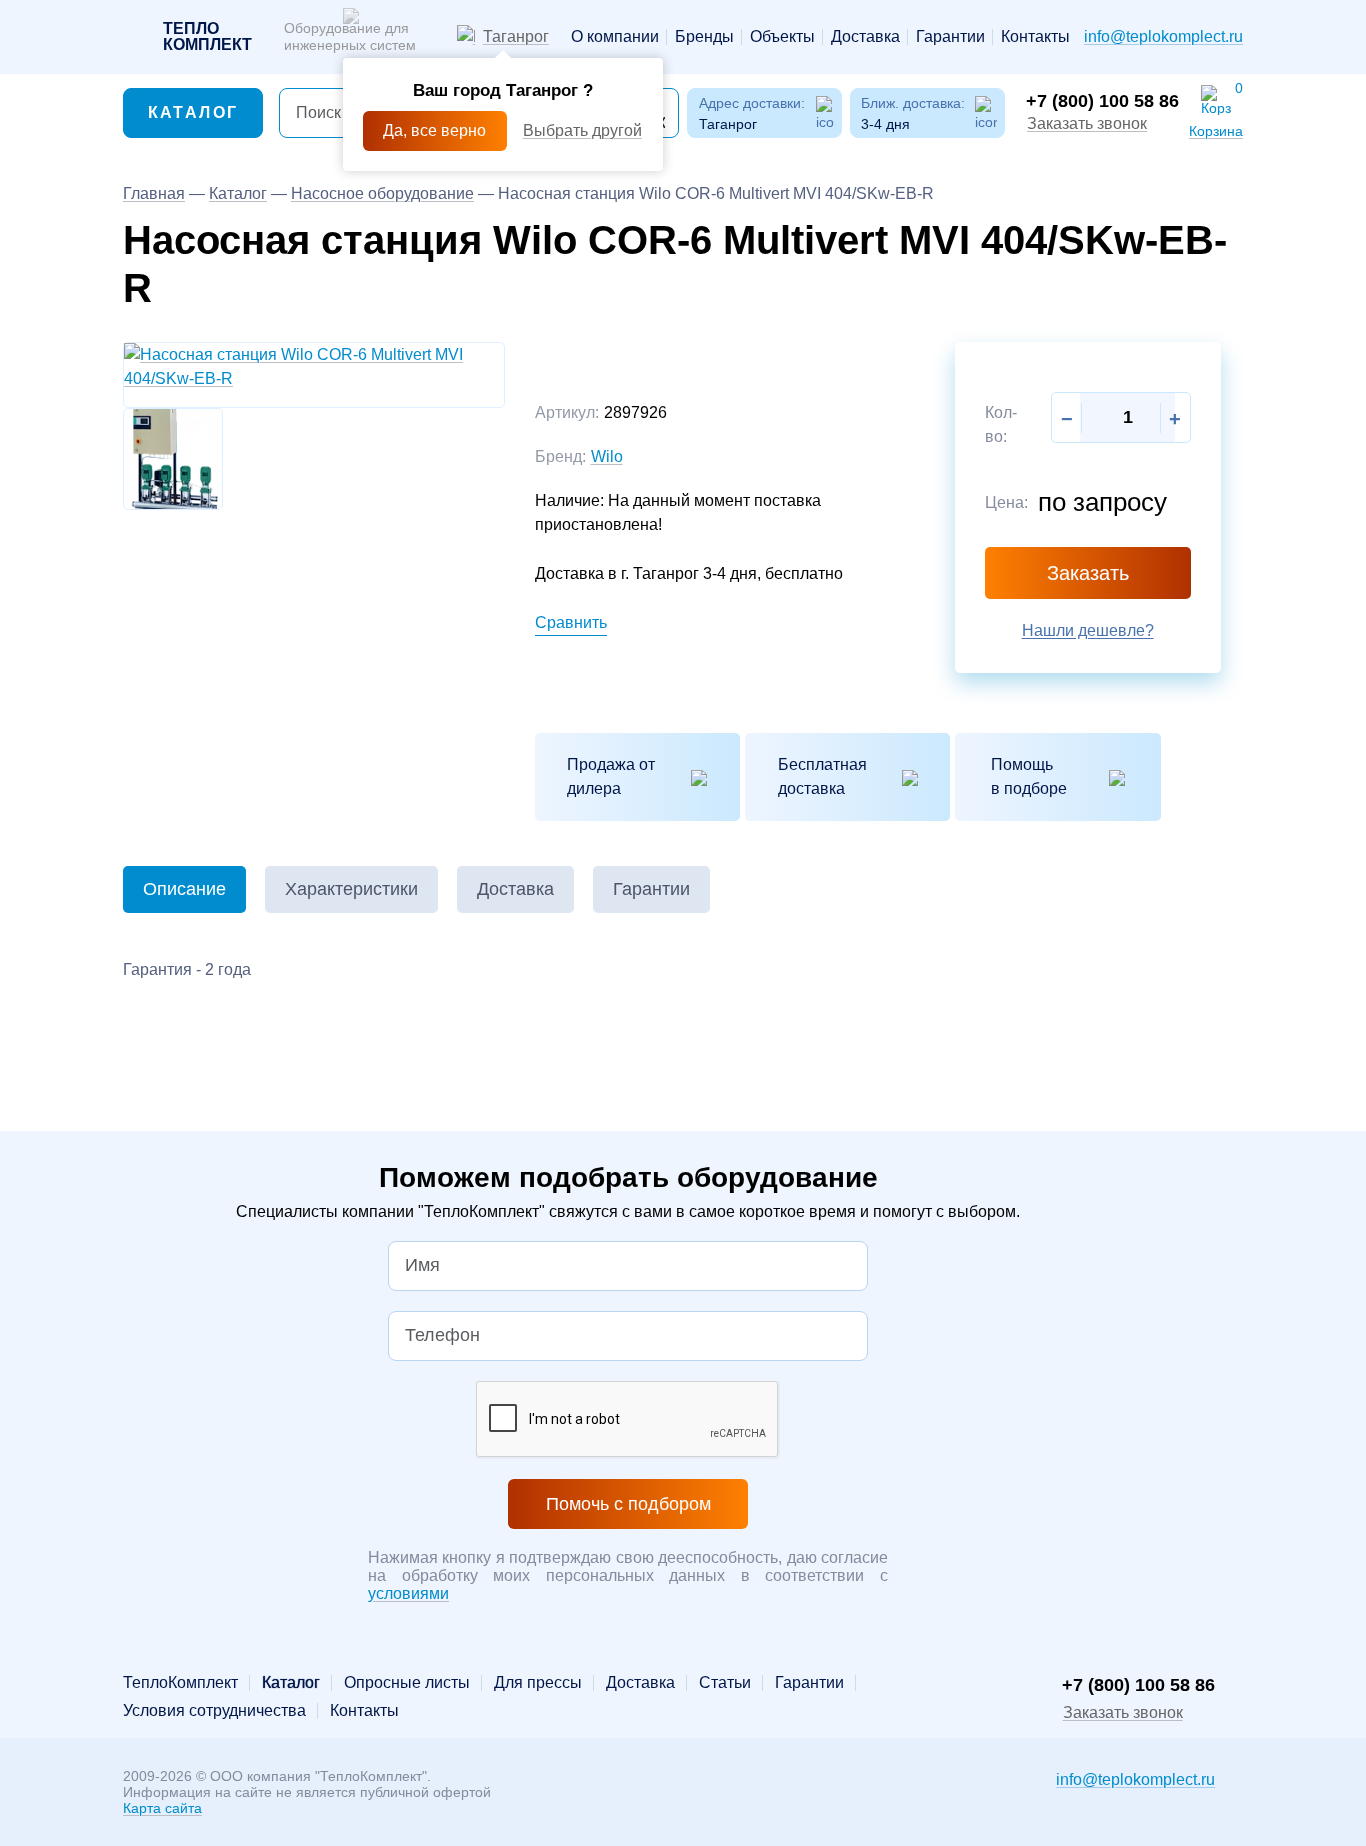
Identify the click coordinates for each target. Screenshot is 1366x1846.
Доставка (865, 37)
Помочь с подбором (628, 1504)
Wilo (607, 456)
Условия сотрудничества (214, 1711)
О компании (615, 37)
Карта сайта (162, 1808)
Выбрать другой (582, 130)
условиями (408, 1593)
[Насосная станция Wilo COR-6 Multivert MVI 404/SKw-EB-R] (314, 365)
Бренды (704, 37)
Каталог (193, 112)
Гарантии (950, 37)
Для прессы (538, 1683)
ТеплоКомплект (180, 1683)
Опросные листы (407, 1683)
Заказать (1088, 573)
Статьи (725, 1683)
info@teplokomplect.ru (1163, 36)
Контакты (1035, 37)
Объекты (782, 37)
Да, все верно (434, 130)
